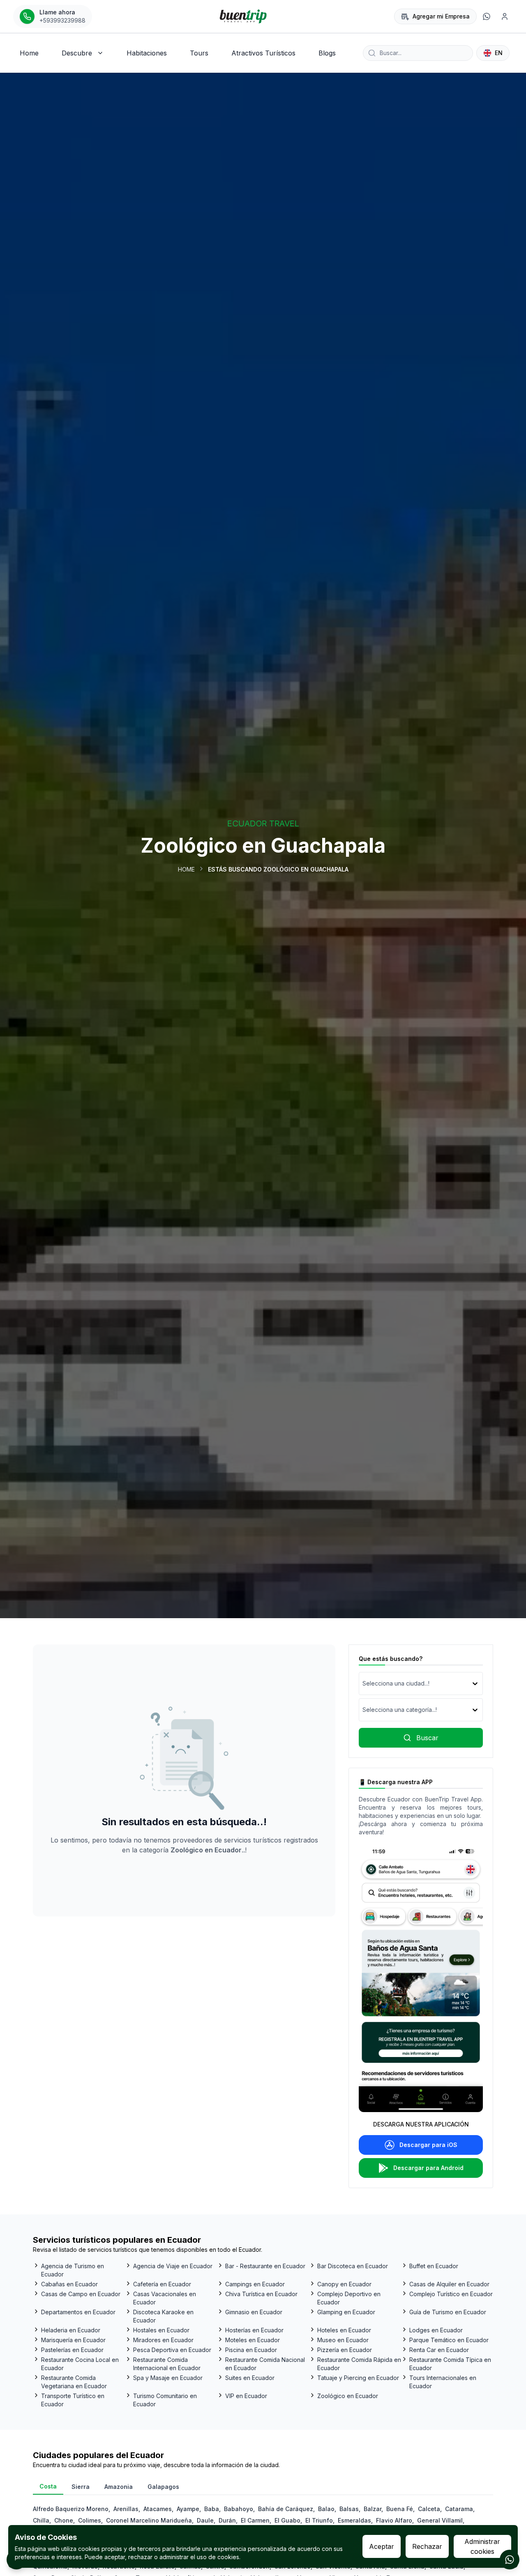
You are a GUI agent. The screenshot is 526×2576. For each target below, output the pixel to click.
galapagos (163, 2487)
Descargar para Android (428, 2168)
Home (186, 869)
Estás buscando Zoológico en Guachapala (278, 869)
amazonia (119, 2487)
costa (48, 2486)
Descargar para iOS (428, 2145)
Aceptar (382, 2546)
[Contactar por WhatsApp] (510, 2560)
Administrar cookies (482, 2546)
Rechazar (427, 2546)
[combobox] (363, 1684)
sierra (81, 2487)
